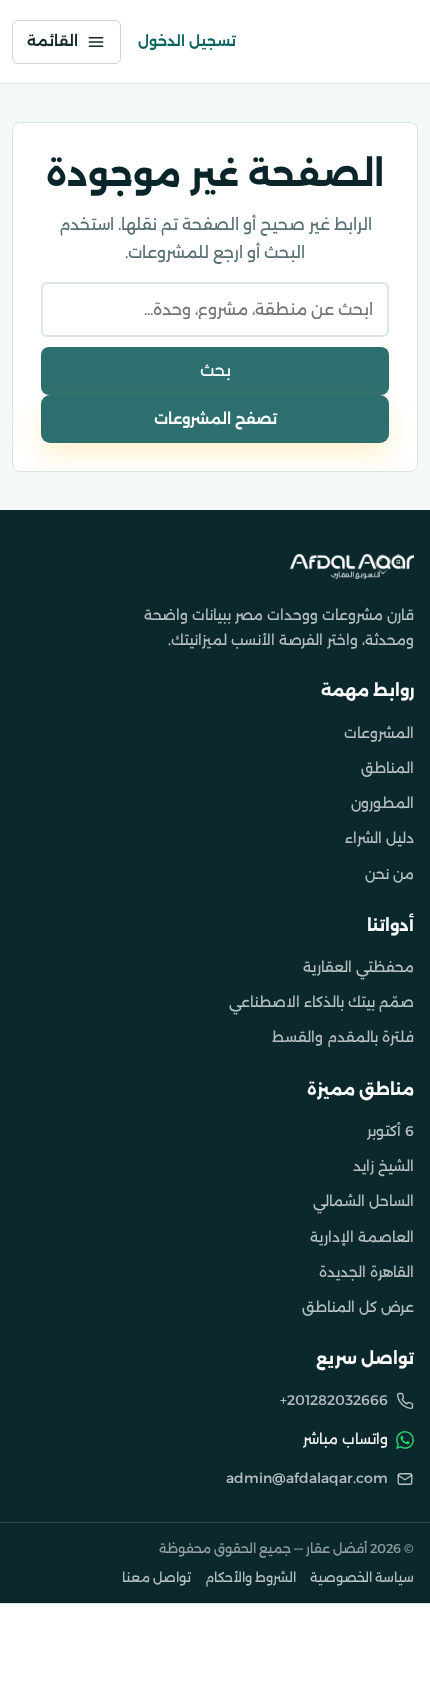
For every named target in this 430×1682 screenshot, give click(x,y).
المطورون (382, 803)
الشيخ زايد (383, 1166)
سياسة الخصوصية (362, 1577)
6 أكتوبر (390, 1131)
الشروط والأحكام (250, 1577)
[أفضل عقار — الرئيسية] (352, 566)
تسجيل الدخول (187, 41)
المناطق (387, 768)
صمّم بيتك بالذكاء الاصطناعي (321, 1002)
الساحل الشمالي (363, 1201)
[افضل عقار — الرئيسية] (359, 42)
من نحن (389, 874)
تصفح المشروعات (215, 419)
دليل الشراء (379, 838)
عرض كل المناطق (358, 1307)
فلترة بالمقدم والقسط (343, 1037)
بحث (215, 370)
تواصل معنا (156, 1577)
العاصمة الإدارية (362, 1237)
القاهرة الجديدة (366, 1272)
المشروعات (379, 733)
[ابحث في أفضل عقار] (263, 42)
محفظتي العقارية (358, 967)
